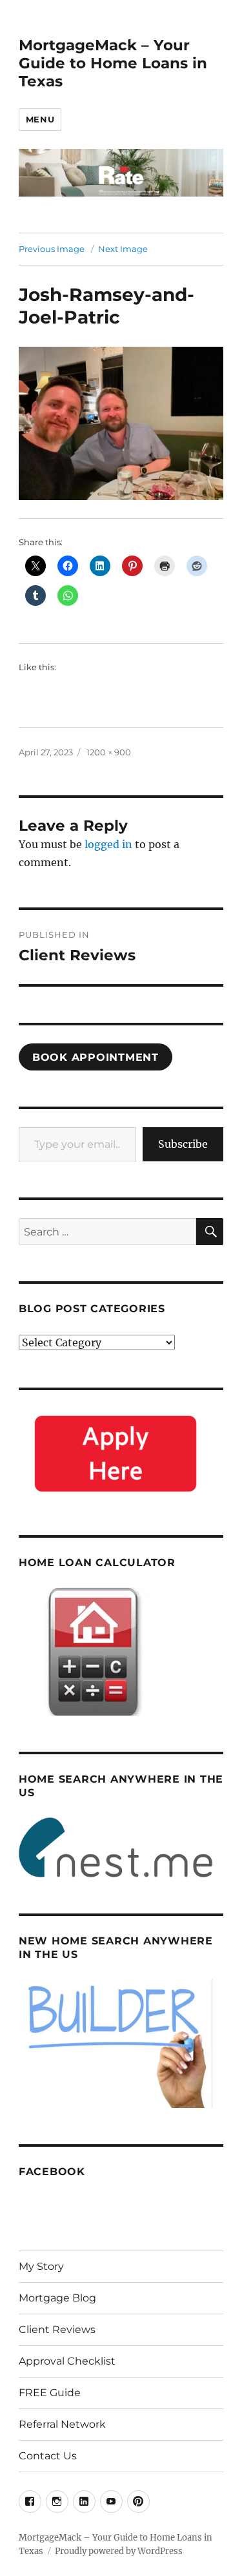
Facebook (52, 2172)
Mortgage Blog (57, 2298)
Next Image (123, 249)
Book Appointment (96, 1057)
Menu (40, 119)
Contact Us (48, 2456)
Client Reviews (57, 2329)
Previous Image (52, 249)
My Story (41, 2266)
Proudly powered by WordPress (119, 2551)
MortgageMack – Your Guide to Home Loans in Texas (113, 63)
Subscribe (183, 1144)
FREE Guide (50, 2393)
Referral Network (62, 2424)
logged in (108, 844)
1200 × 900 (109, 752)
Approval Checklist (67, 2361)
